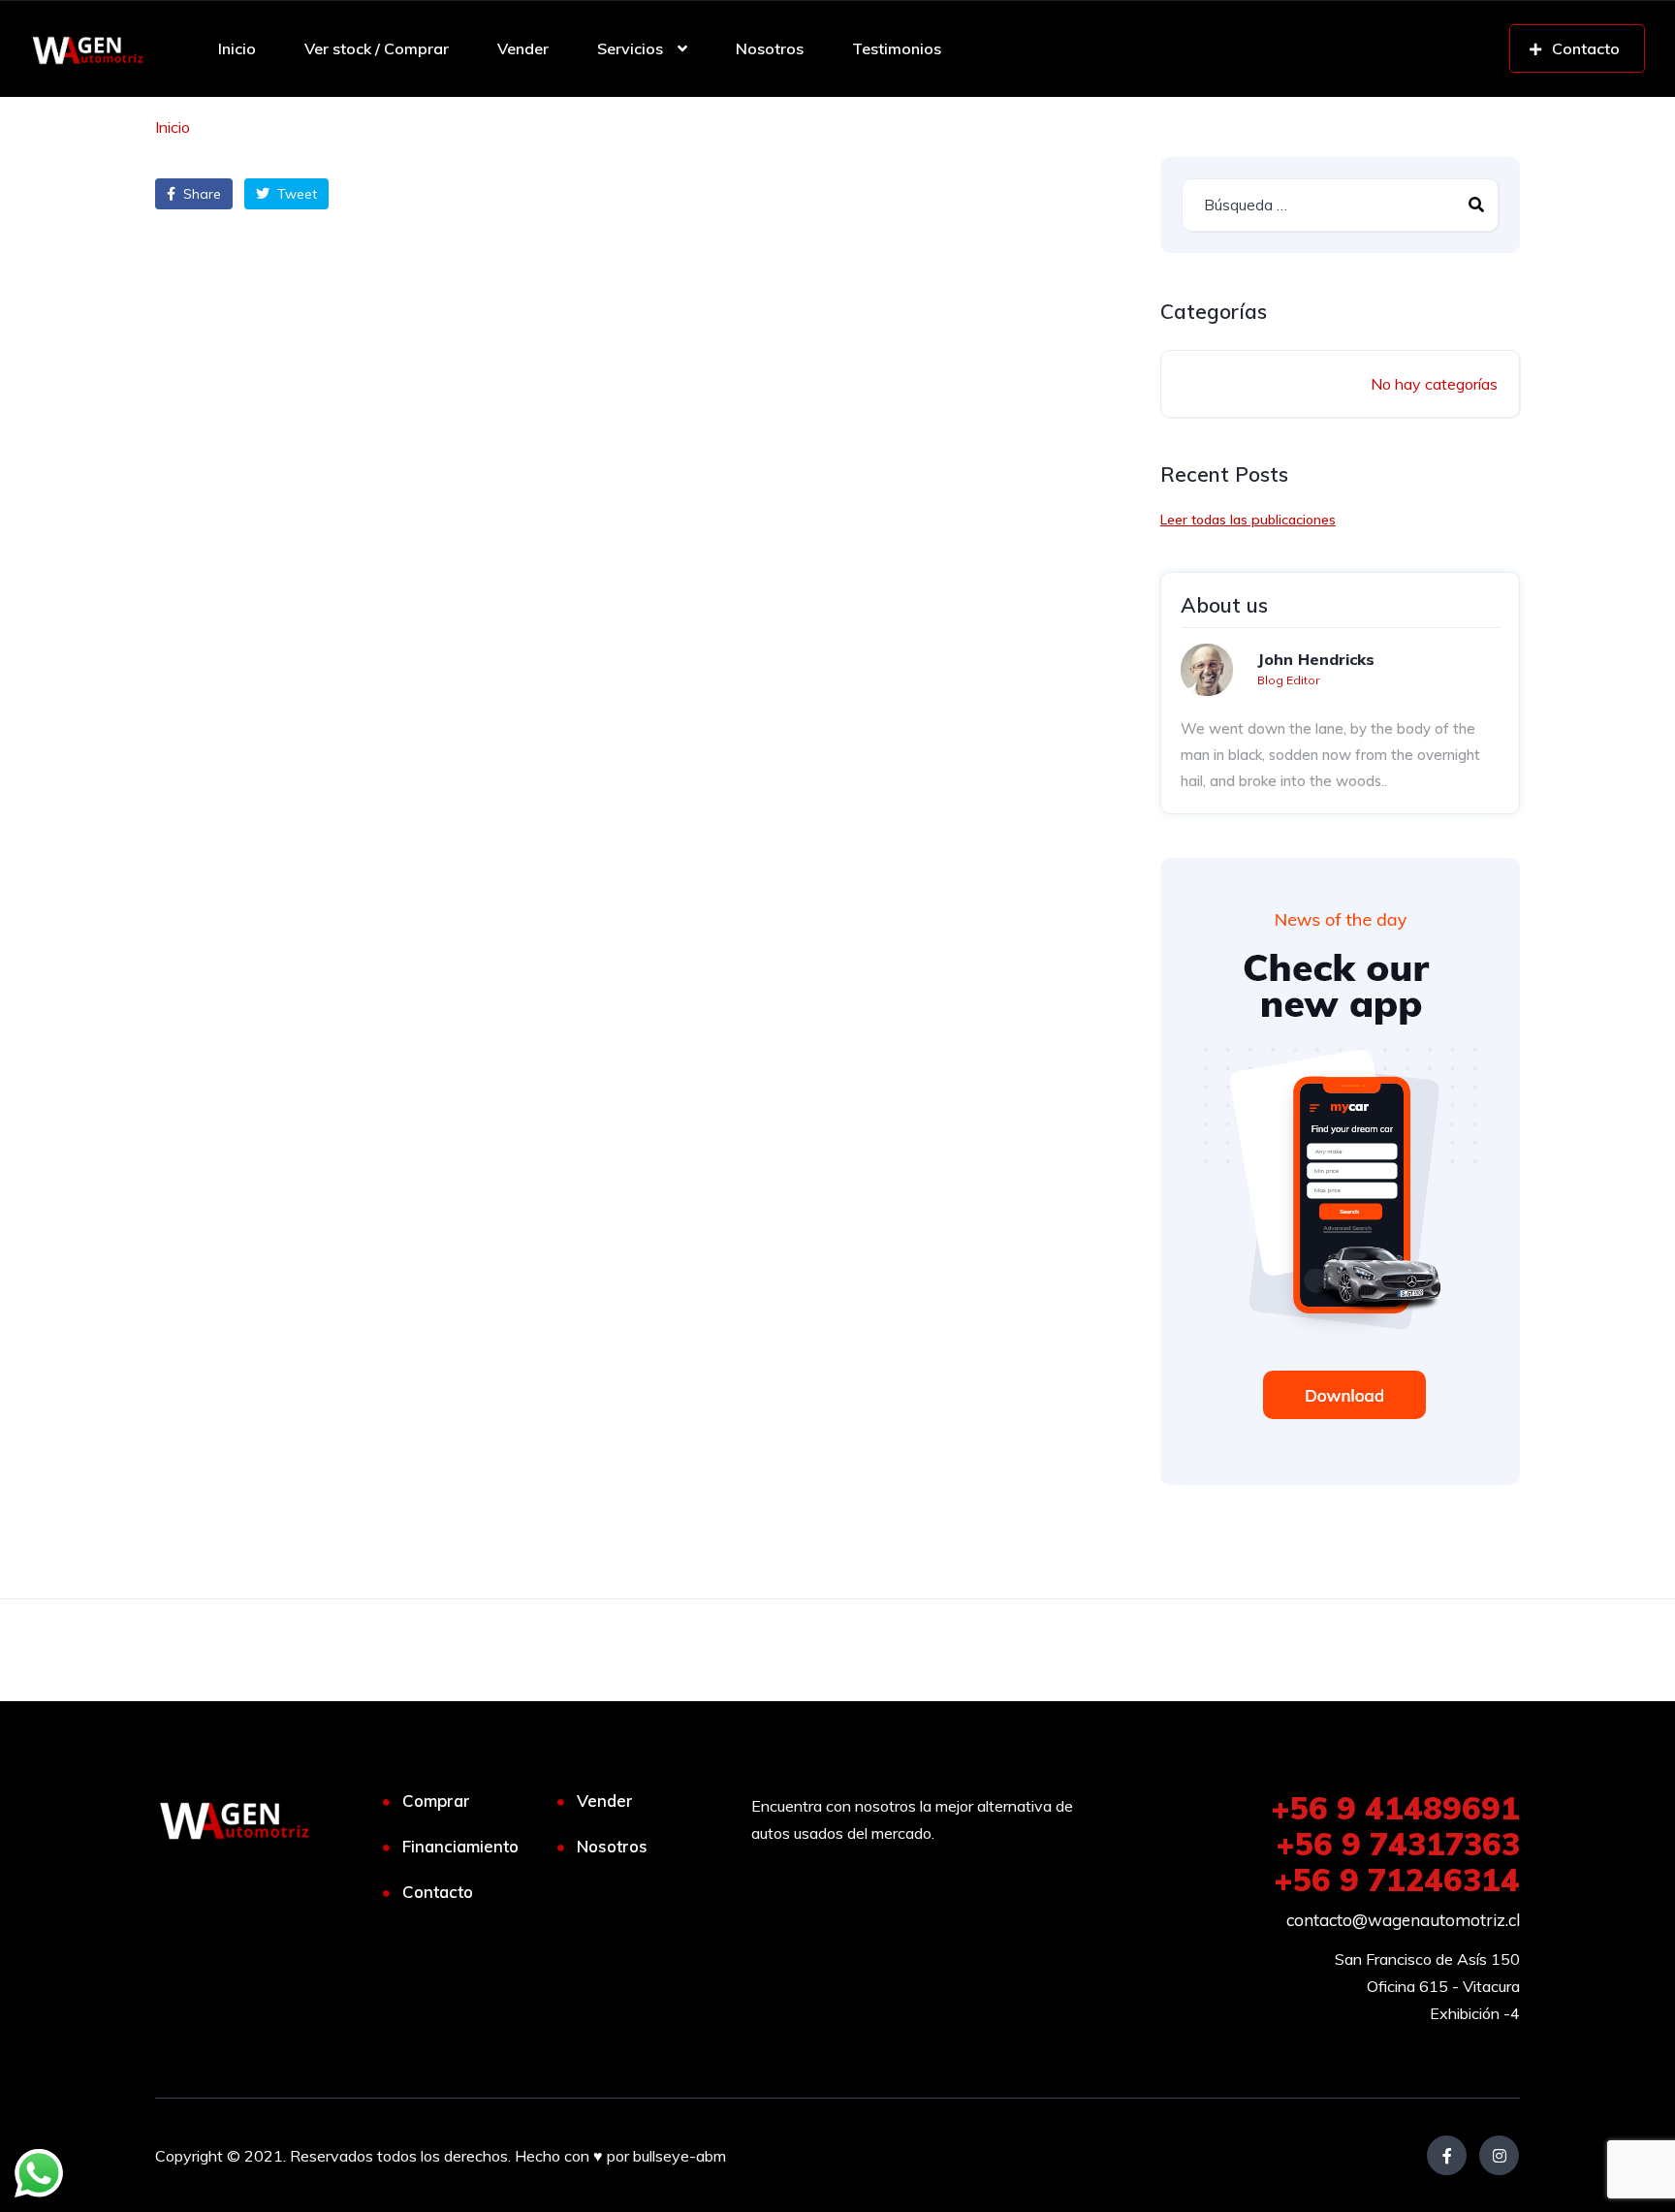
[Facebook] (1447, 2155)
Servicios (630, 48)
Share (200, 194)
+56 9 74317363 (1398, 1844)
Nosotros (770, 48)
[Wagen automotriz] (88, 48)
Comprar (436, 1801)
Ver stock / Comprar (377, 48)
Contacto (438, 1892)
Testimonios (897, 48)
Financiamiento (460, 1846)
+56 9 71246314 (1397, 1880)
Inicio (237, 48)
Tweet (295, 194)
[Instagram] (1499, 2155)
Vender (523, 48)
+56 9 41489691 (1395, 1808)
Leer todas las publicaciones (1248, 520)
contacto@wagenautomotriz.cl (1403, 1920)
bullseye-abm (679, 2156)
